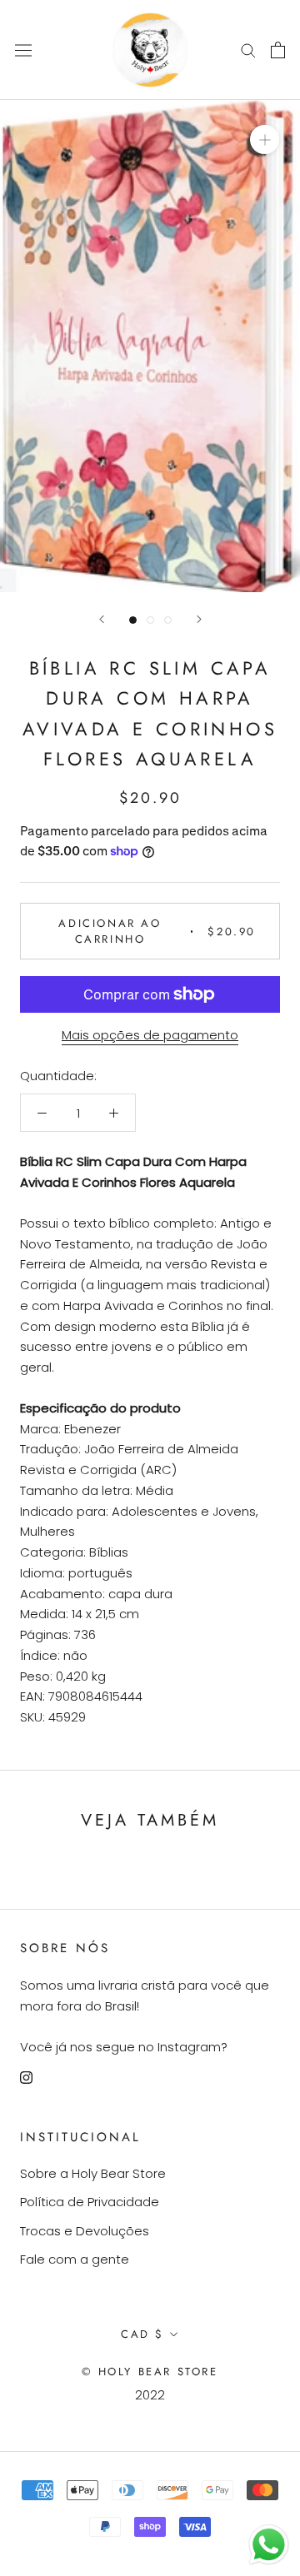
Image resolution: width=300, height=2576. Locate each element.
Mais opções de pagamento (150, 1035)
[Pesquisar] (248, 50)
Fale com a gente (75, 2259)
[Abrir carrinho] (278, 50)
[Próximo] (199, 619)
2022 (150, 2395)
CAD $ (142, 2334)
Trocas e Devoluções (85, 2231)
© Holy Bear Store (150, 2372)
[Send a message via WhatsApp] (269, 2545)
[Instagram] (26, 2077)
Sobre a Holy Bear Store (93, 2173)
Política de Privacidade (90, 2202)
